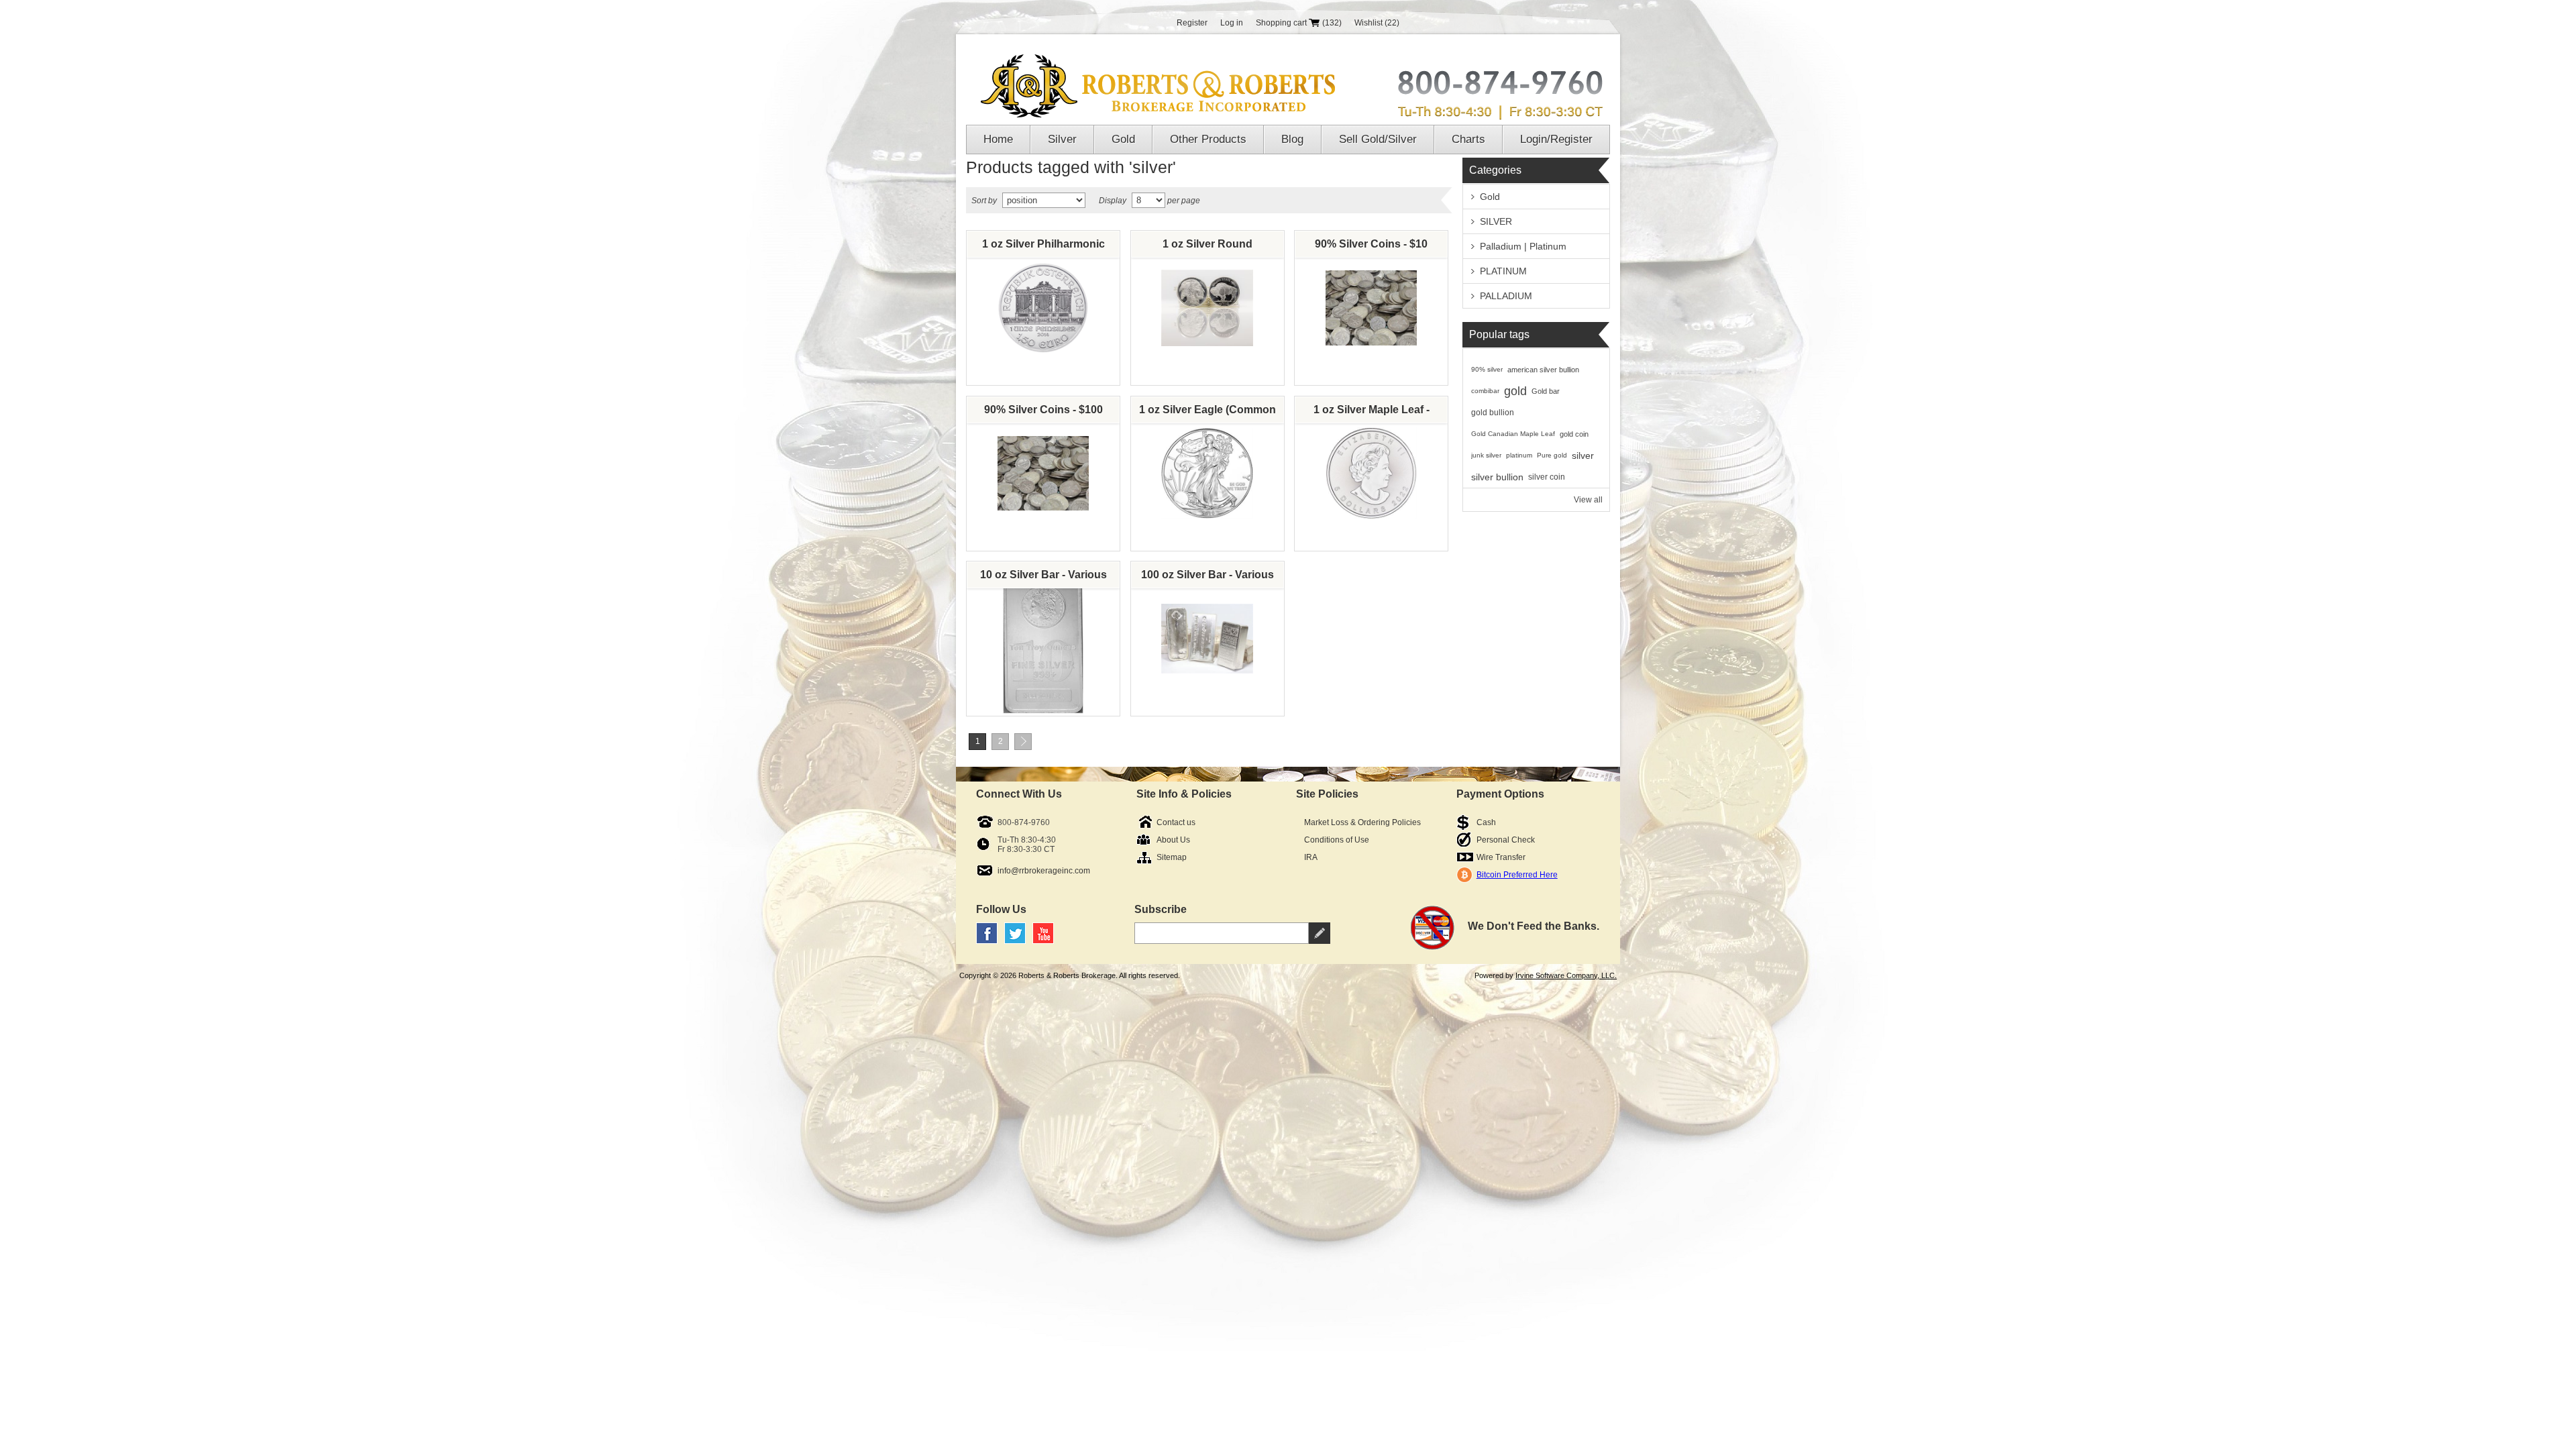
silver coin (1547, 477)
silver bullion (1497, 477)
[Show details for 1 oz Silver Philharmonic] (1043, 308)
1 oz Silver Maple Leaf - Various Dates (1372, 413)
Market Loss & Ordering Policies (1362, 822)
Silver (1062, 139)
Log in (1232, 23)
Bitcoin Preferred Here (1517, 875)
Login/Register (1556, 139)
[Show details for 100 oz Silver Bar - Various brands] (1207, 639)
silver (1583, 455)
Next (1023, 742)
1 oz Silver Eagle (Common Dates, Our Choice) (1207, 413)
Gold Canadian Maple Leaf (1513, 434)
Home (998, 139)
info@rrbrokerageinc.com (1044, 871)
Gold (1123, 139)
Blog (1292, 139)
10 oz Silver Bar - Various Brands (1043, 578)
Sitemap (1172, 857)
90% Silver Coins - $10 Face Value (1371, 248)
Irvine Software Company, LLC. (1566, 975)
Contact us (1176, 822)
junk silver (1486, 455)
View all (1588, 500)
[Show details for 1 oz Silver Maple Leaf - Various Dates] (1372, 474)
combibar (1485, 391)
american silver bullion (1543, 370)
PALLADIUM (1506, 296)
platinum (1519, 455)
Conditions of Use (1337, 840)
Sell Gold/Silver (1378, 139)
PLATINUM (1503, 271)
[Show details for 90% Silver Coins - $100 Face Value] (1043, 474)
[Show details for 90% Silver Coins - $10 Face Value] (1372, 308)
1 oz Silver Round (1207, 244)
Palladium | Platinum (1523, 246)
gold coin (1574, 434)
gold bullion (1493, 413)
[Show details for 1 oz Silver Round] (1207, 308)
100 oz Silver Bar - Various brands (1207, 578)
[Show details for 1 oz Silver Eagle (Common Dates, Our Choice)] (1207, 474)
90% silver (1487, 369)
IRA (1311, 857)
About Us (1173, 840)
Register (1192, 23)
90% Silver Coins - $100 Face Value (1043, 413)
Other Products (1208, 139)
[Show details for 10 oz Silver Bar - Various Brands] (1043, 639)
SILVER (1496, 221)
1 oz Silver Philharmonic (1043, 244)
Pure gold (1552, 455)
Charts (1468, 139)
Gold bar (1546, 391)
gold (1515, 391)
